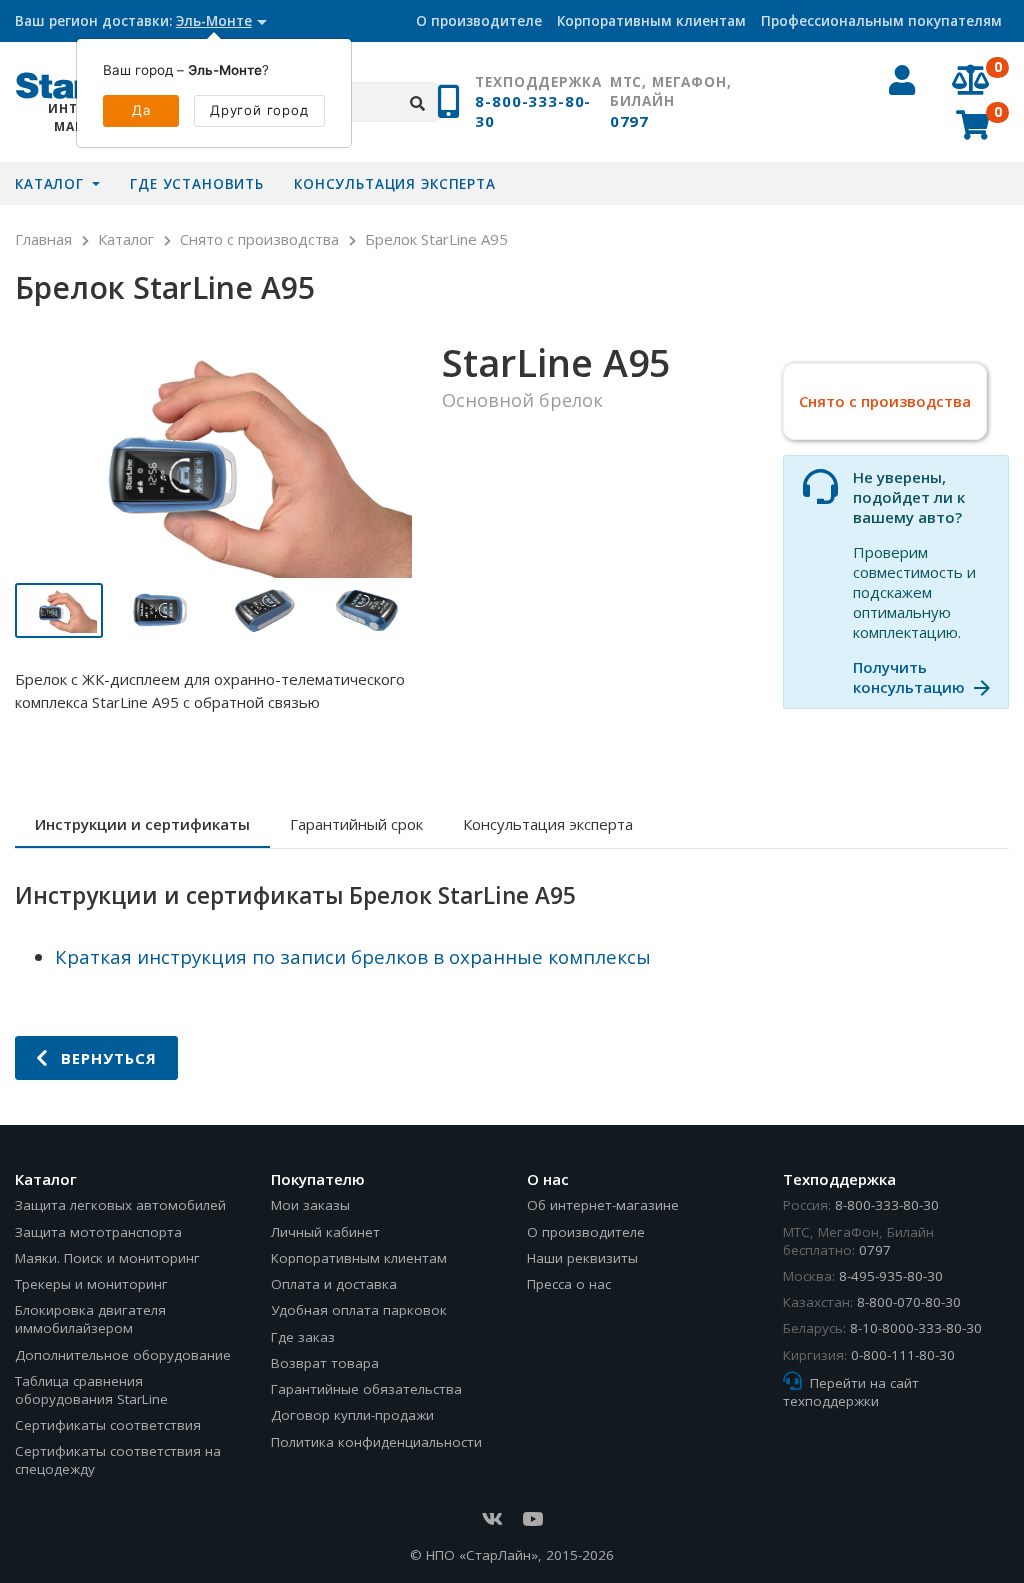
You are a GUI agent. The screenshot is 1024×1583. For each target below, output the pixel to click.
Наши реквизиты (582, 1258)
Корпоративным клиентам (651, 21)
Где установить (197, 184)
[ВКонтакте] (492, 1519)
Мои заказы (310, 1205)
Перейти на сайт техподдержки (851, 1392)
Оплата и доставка (334, 1284)
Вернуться (106, 1058)
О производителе (479, 21)
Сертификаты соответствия (108, 1425)
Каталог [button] (52, 184)
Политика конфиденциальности (376, 1442)
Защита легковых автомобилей (120, 1205)
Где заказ (303, 1337)
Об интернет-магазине (603, 1205)
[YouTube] (532, 1519)
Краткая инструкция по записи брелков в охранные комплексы (353, 956)
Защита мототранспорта (98, 1232)
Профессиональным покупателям (881, 21)
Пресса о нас (569, 1284)
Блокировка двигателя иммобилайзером (90, 1319)
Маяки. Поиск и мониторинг (107, 1258)
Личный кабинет (325, 1232)
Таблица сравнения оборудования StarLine (91, 1390)
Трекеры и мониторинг (91, 1284)
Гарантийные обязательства (366, 1389)
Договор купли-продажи (352, 1415)
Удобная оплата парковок (359, 1310)
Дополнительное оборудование (123, 1355)
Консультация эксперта (395, 184)
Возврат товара (325, 1363)
